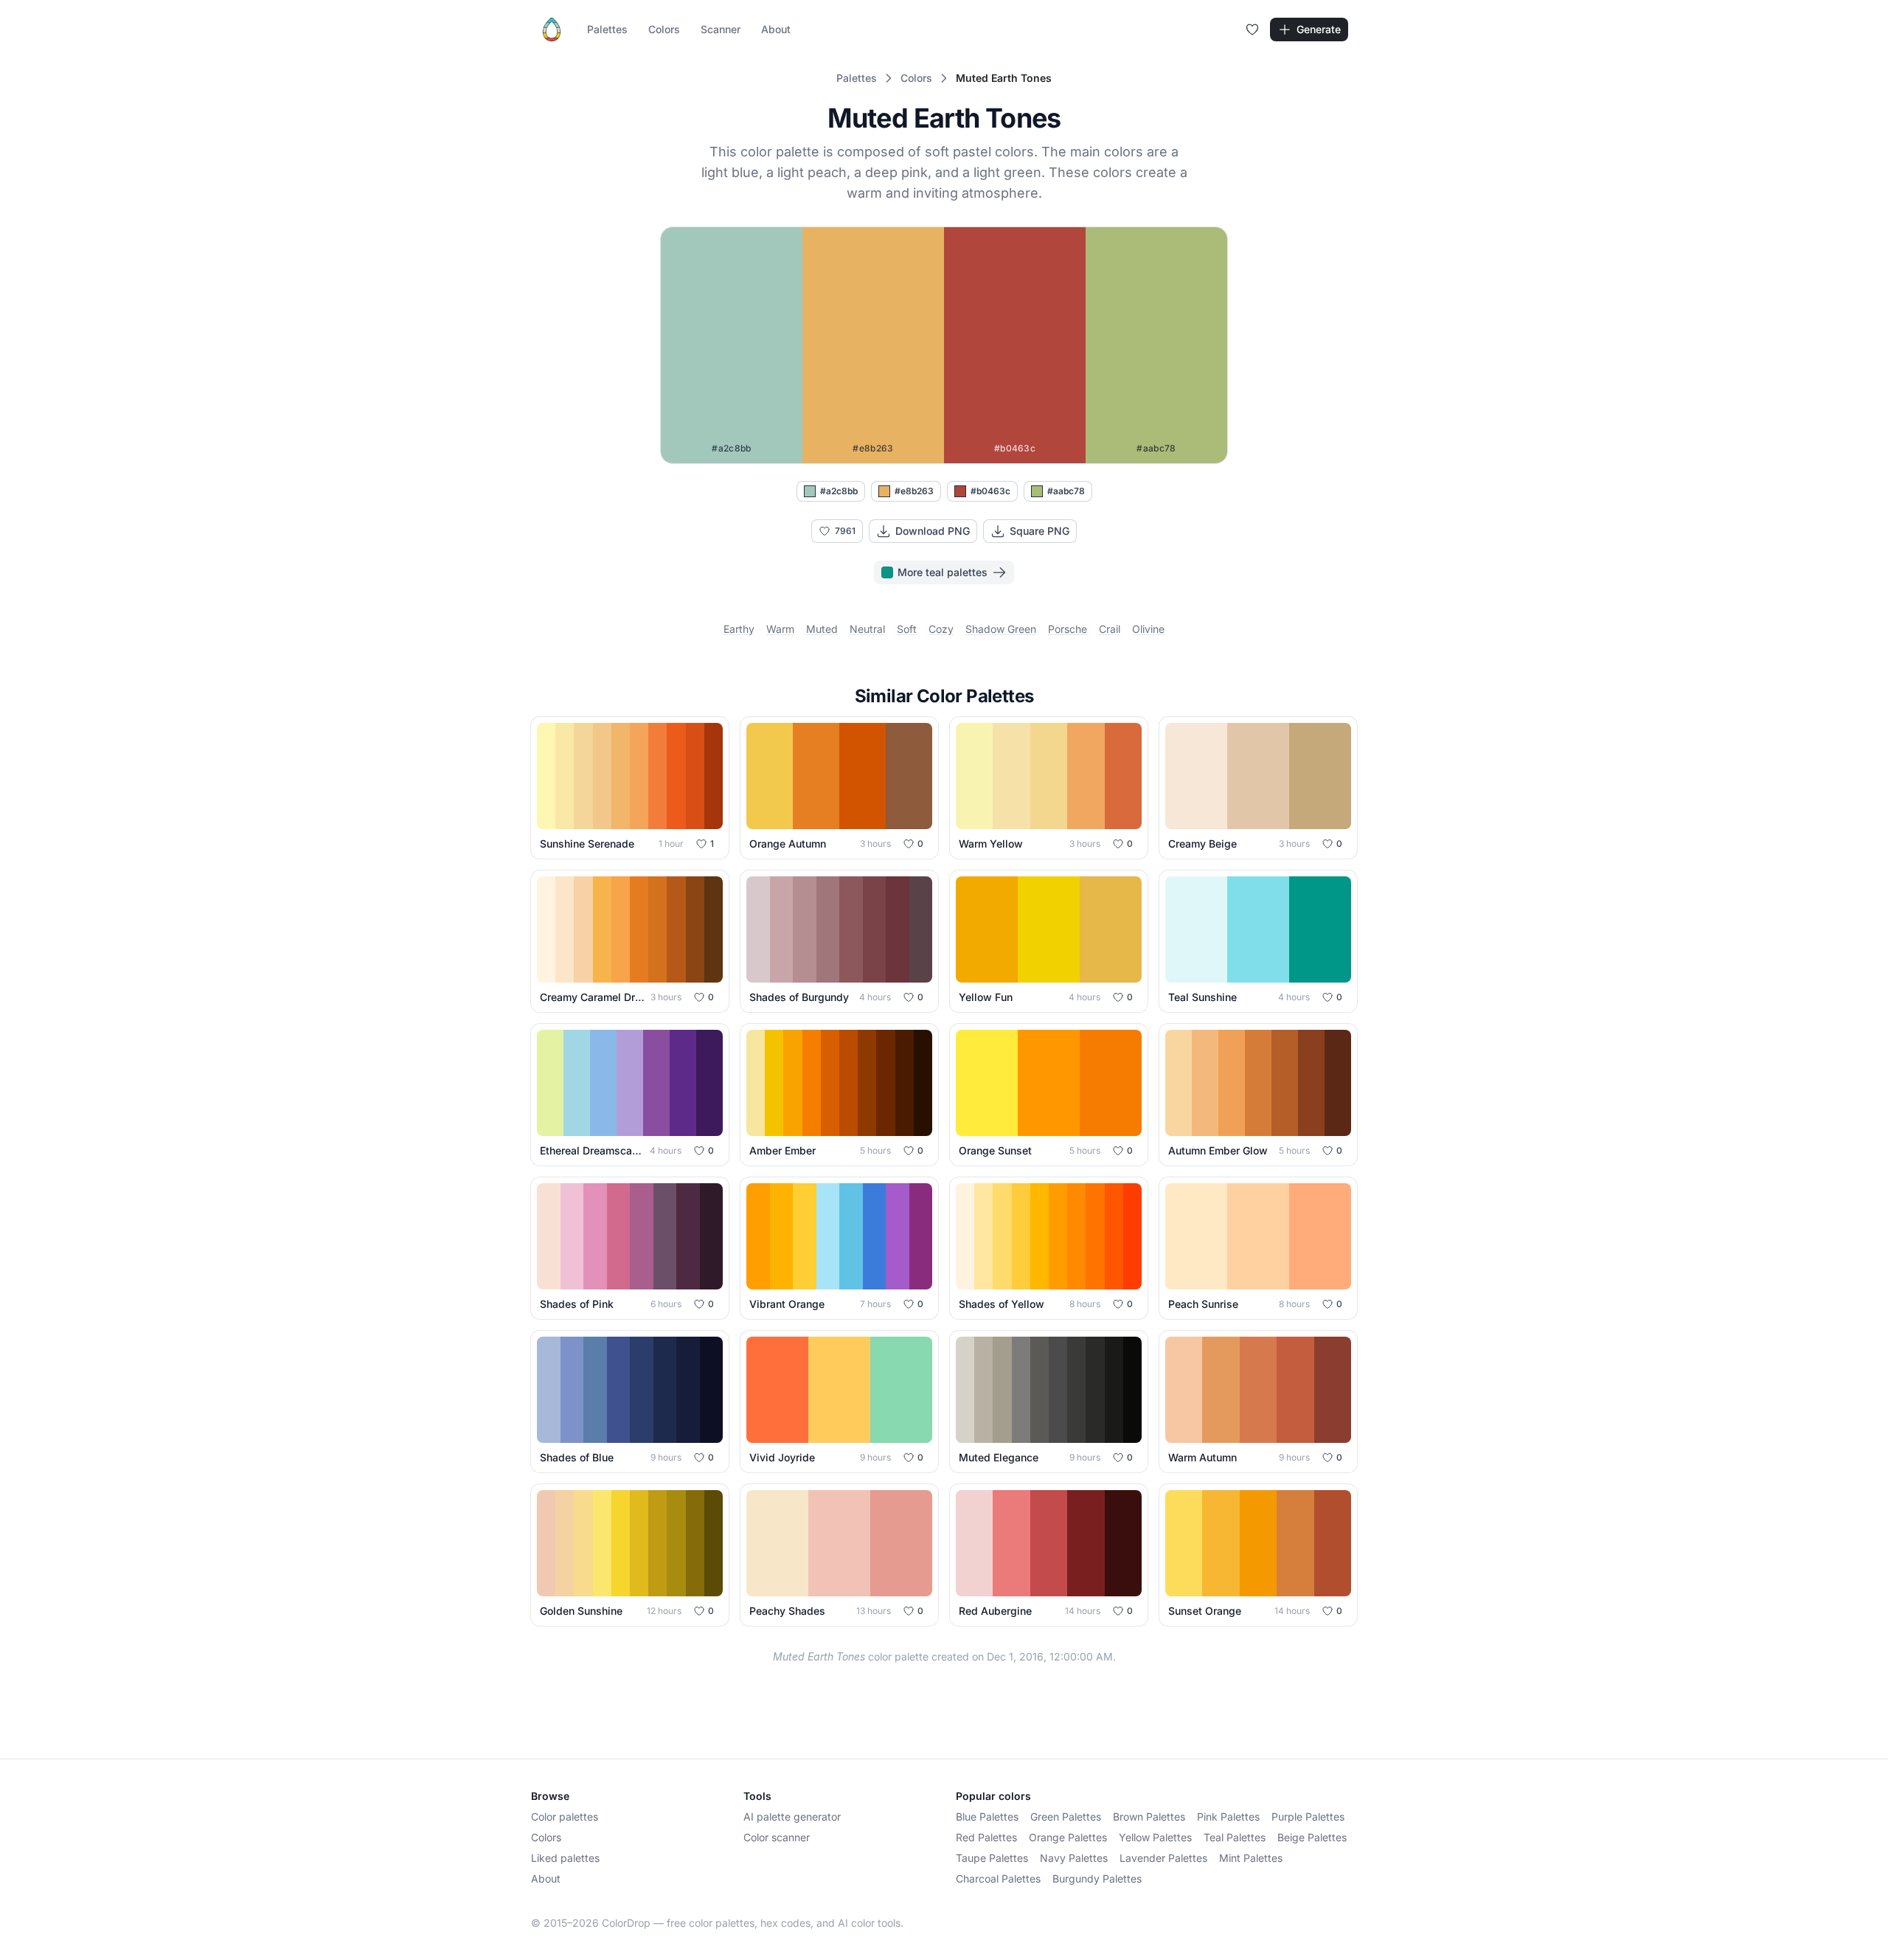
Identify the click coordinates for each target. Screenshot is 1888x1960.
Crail (1110, 629)
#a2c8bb (839, 491)
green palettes (1066, 1817)
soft (907, 629)
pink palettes (1228, 1817)
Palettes (607, 29)
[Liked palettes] (1252, 30)
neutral (867, 629)
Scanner (721, 29)
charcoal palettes (998, 1878)
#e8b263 (914, 491)
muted (822, 629)
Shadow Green (1001, 629)
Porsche (1068, 629)
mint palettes (1251, 1858)
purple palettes (1308, 1817)
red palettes (986, 1837)
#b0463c (990, 491)
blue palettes (987, 1817)
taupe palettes (992, 1858)
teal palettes (1235, 1837)
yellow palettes (1155, 1837)
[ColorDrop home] (552, 30)
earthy (739, 629)
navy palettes (1074, 1858)
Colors (664, 29)
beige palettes (1312, 1837)
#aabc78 (1066, 491)
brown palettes (1149, 1817)
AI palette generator (792, 1817)
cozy (941, 629)
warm (780, 629)
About (776, 29)
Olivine (1148, 629)
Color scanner (777, 1837)
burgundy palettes (1097, 1878)
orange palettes (1068, 1837)
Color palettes (565, 1817)
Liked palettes (565, 1858)
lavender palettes (1163, 1858)
